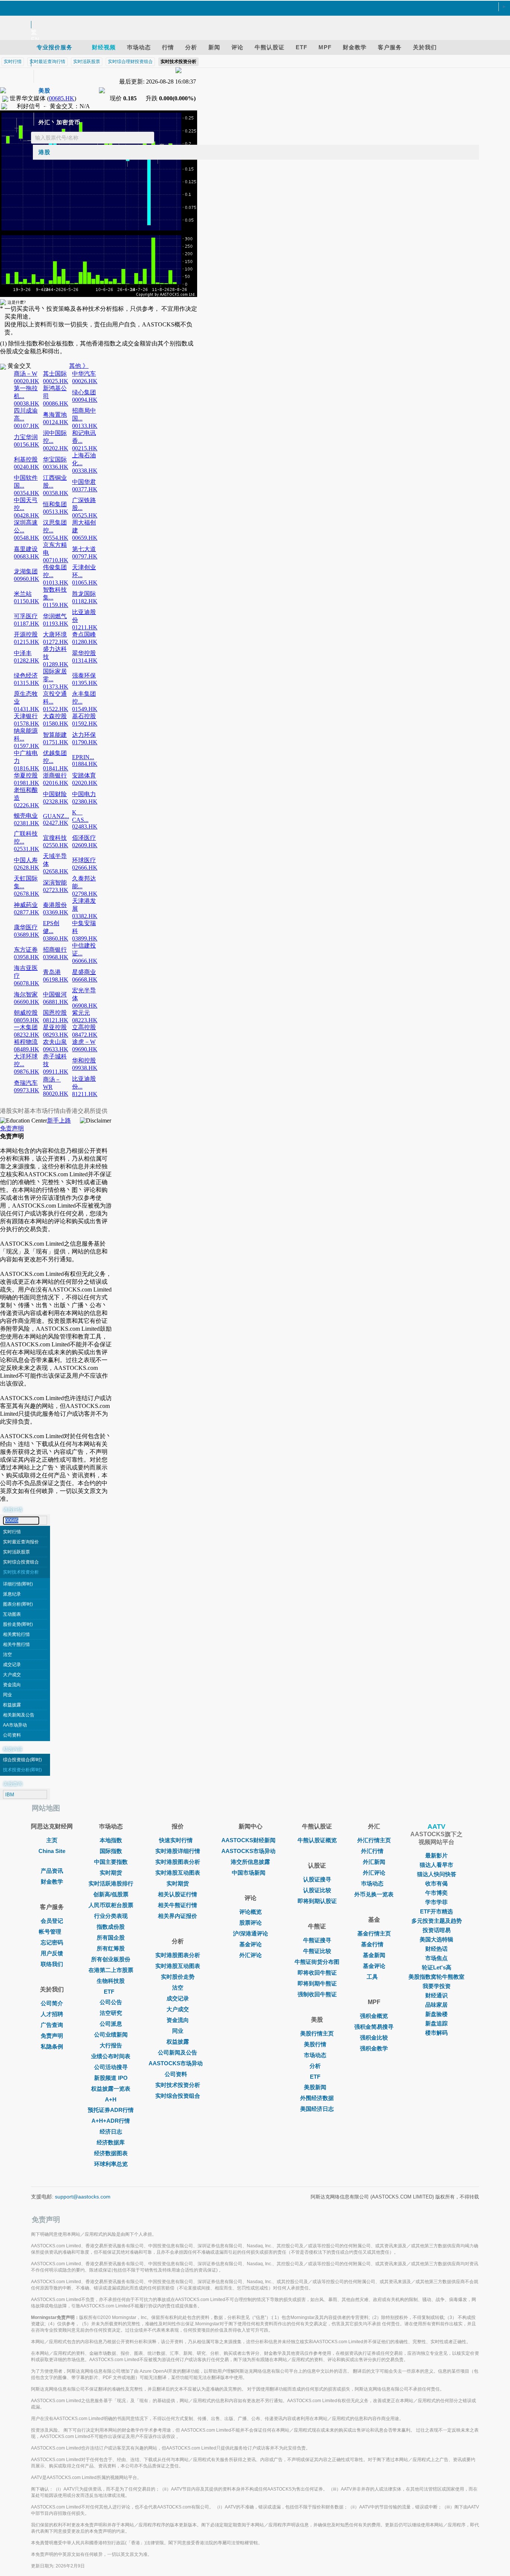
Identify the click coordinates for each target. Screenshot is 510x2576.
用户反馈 (52, 1953)
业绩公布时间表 (111, 2056)
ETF (109, 1992)
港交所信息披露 (250, 1862)
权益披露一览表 (111, 2089)
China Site (52, 1851)
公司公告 (111, 2002)
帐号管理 (50, 1932)
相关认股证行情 (178, 1894)
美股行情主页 (317, 2033)
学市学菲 (436, 1902)
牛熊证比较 (317, 1951)
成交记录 (12, 1665)
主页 (52, 1840)
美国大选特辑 (436, 1939)
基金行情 (372, 1944)
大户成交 (12, 1675)
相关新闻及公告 (19, 1715)
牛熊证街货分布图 (317, 1962)
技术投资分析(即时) (22, 1770)
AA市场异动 (15, 1725)
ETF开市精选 (436, 1911)
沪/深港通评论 (251, 1933)
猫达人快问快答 (437, 1874)
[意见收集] (251, 16)
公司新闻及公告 (178, 2052)
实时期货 (111, 1873)
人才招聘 (52, 2014)
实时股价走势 (178, 1977)
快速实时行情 (176, 1840)
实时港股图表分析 (178, 1862)
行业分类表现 (111, 1916)
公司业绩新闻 (111, 2034)
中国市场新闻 (249, 1873)
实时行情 (12, 1532)
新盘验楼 (436, 2014)
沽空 (7, 1655)
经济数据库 (111, 2142)
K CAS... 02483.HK (85, 819)
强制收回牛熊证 (317, 1994)
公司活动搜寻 (111, 2067)
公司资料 (12, 1735)
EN (35, 39)
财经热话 (436, 1949)
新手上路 (59, 1120)
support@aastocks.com (83, 2197)
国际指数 (111, 1851)
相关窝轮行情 (16, 1634)
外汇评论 (251, 1955)
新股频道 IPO (111, 2078)
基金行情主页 (374, 1933)
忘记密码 (52, 1942)
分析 (315, 2066)
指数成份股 (111, 1927)
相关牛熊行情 (16, 1644)
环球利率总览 (111, 2164)
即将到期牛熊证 (317, 1983)
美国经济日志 (317, 2109)
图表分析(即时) (18, 1604)
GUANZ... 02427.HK (56, 819)
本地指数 (111, 1840)
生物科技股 (111, 1981)
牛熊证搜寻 (317, 1940)
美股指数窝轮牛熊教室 (436, 1977)
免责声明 (12, 1128)
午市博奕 (436, 1893)
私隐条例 (52, 2046)
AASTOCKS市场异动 (176, 2063)
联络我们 (52, 1964)
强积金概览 (374, 2016)
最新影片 (436, 1855)
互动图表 (12, 1614)
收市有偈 (436, 1883)
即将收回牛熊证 (317, 1973)
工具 (372, 1977)
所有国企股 (111, 1938)
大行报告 (111, 2045)
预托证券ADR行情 (111, 2110)
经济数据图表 (111, 2153)
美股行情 (315, 2044)
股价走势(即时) (18, 1624)
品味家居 (436, 2005)
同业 (7, 1695)
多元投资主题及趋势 (437, 1921)
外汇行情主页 (374, 1840)
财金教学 (52, 1882)
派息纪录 (12, 1594)
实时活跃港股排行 (111, 1883)
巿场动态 (372, 1883)
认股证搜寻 (317, 1879)
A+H (111, 2099)
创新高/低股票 (111, 1894)
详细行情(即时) (18, 1584)
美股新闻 (315, 2087)
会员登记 (52, 1921)
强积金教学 (374, 2048)
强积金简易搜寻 (374, 2027)
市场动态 (315, 2055)
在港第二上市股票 (111, 1970)
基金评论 (251, 1944)
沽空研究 (111, 2013)
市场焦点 (436, 1958)
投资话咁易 (437, 1930)
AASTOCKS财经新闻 (248, 1840)
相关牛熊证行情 (178, 1905)
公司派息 (111, 2024)
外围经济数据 (317, 2098)
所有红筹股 (111, 1948)
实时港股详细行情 (178, 1851)
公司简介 (52, 2003)
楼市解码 (436, 2033)
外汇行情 (372, 1851)
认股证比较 (317, 1890)
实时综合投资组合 (21, 1562)
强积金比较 (374, 2037)
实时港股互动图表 (178, 1873)
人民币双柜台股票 (111, 1905)
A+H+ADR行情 (111, 2121)
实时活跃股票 (16, 1552)
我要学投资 (437, 1986)
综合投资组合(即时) (22, 1760)
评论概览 (251, 1912)
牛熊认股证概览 (317, 1840)
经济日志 (111, 2131)
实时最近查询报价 (21, 1542)
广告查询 (52, 2025)
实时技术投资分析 (21, 1572)
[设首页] (251, 7)
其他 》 (79, 366)
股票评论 (251, 1923)
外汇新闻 (374, 1862)
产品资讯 (52, 1871)
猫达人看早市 (436, 1865)
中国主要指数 (111, 1862)
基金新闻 (374, 1955)
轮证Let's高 (437, 1967)
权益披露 (12, 1705)
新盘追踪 (436, 2023)
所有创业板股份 (111, 1959)
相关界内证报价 (178, 1916)
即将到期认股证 (317, 1901)
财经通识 (436, 1995)
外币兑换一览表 (374, 1894)
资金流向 (12, 1685)
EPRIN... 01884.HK (85, 760)
